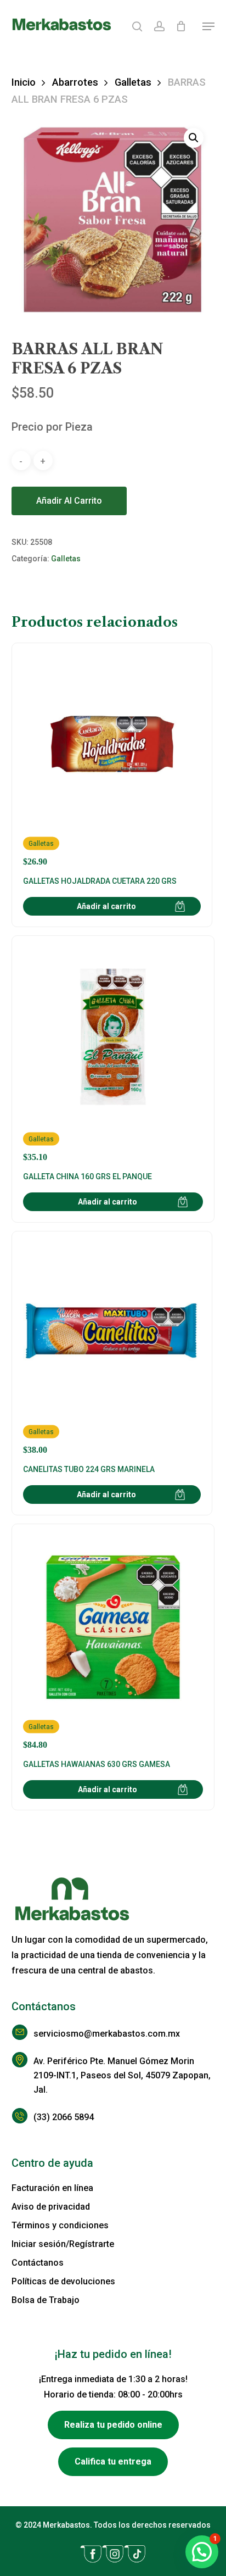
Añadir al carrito (69, 501)
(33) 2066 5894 (64, 2117)
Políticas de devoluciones (63, 2281)
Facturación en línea (52, 2188)
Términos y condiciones (60, 2225)
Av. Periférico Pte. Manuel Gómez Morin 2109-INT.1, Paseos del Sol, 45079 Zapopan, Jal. (122, 2075)
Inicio (24, 82)
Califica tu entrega (113, 2461)
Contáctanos (38, 2263)
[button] (208, 26)
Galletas (133, 82)
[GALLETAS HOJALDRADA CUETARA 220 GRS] (112, 760)
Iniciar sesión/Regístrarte (63, 2244)
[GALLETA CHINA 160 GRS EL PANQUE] (113, 1055)
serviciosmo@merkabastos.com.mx (107, 2034)
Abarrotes (75, 82)
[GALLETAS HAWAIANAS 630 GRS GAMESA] (113, 1643)
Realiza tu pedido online (113, 2425)
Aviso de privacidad (51, 2207)
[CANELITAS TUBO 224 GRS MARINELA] (112, 1349)
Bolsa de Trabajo (46, 2300)
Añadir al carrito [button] (106, 906)
